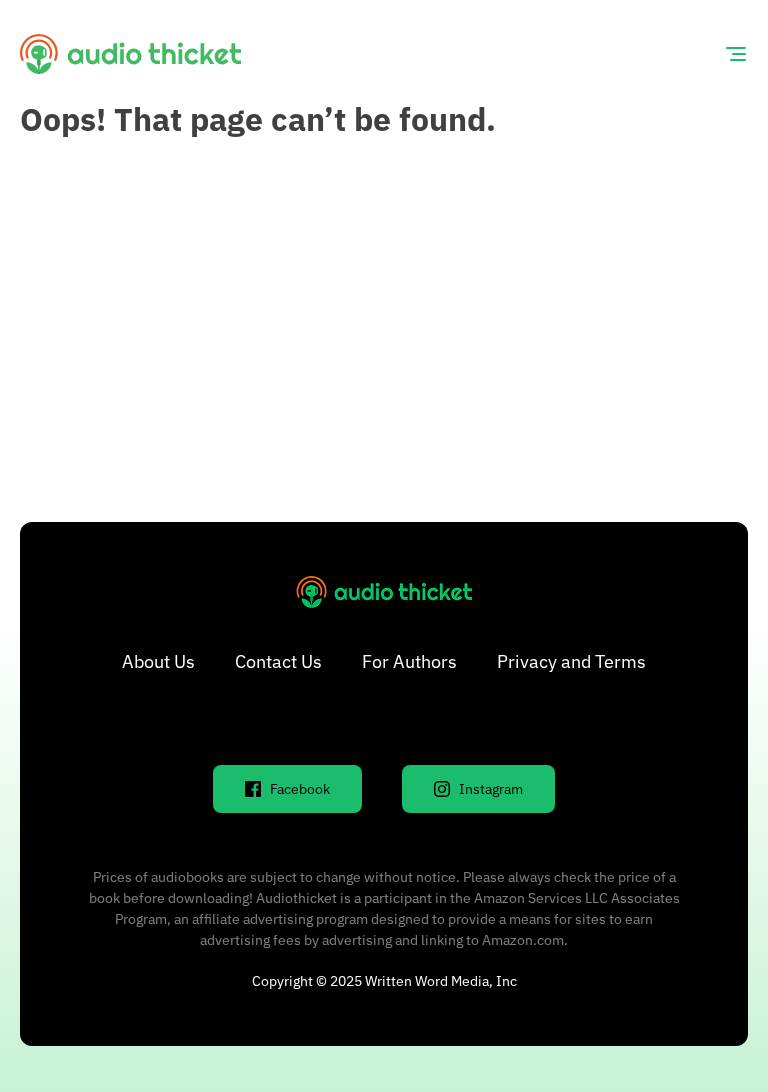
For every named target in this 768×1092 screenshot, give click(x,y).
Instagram (491, 789)
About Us (158, 661)
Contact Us (278, 661)
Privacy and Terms (571, 661)
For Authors (409, 661)
